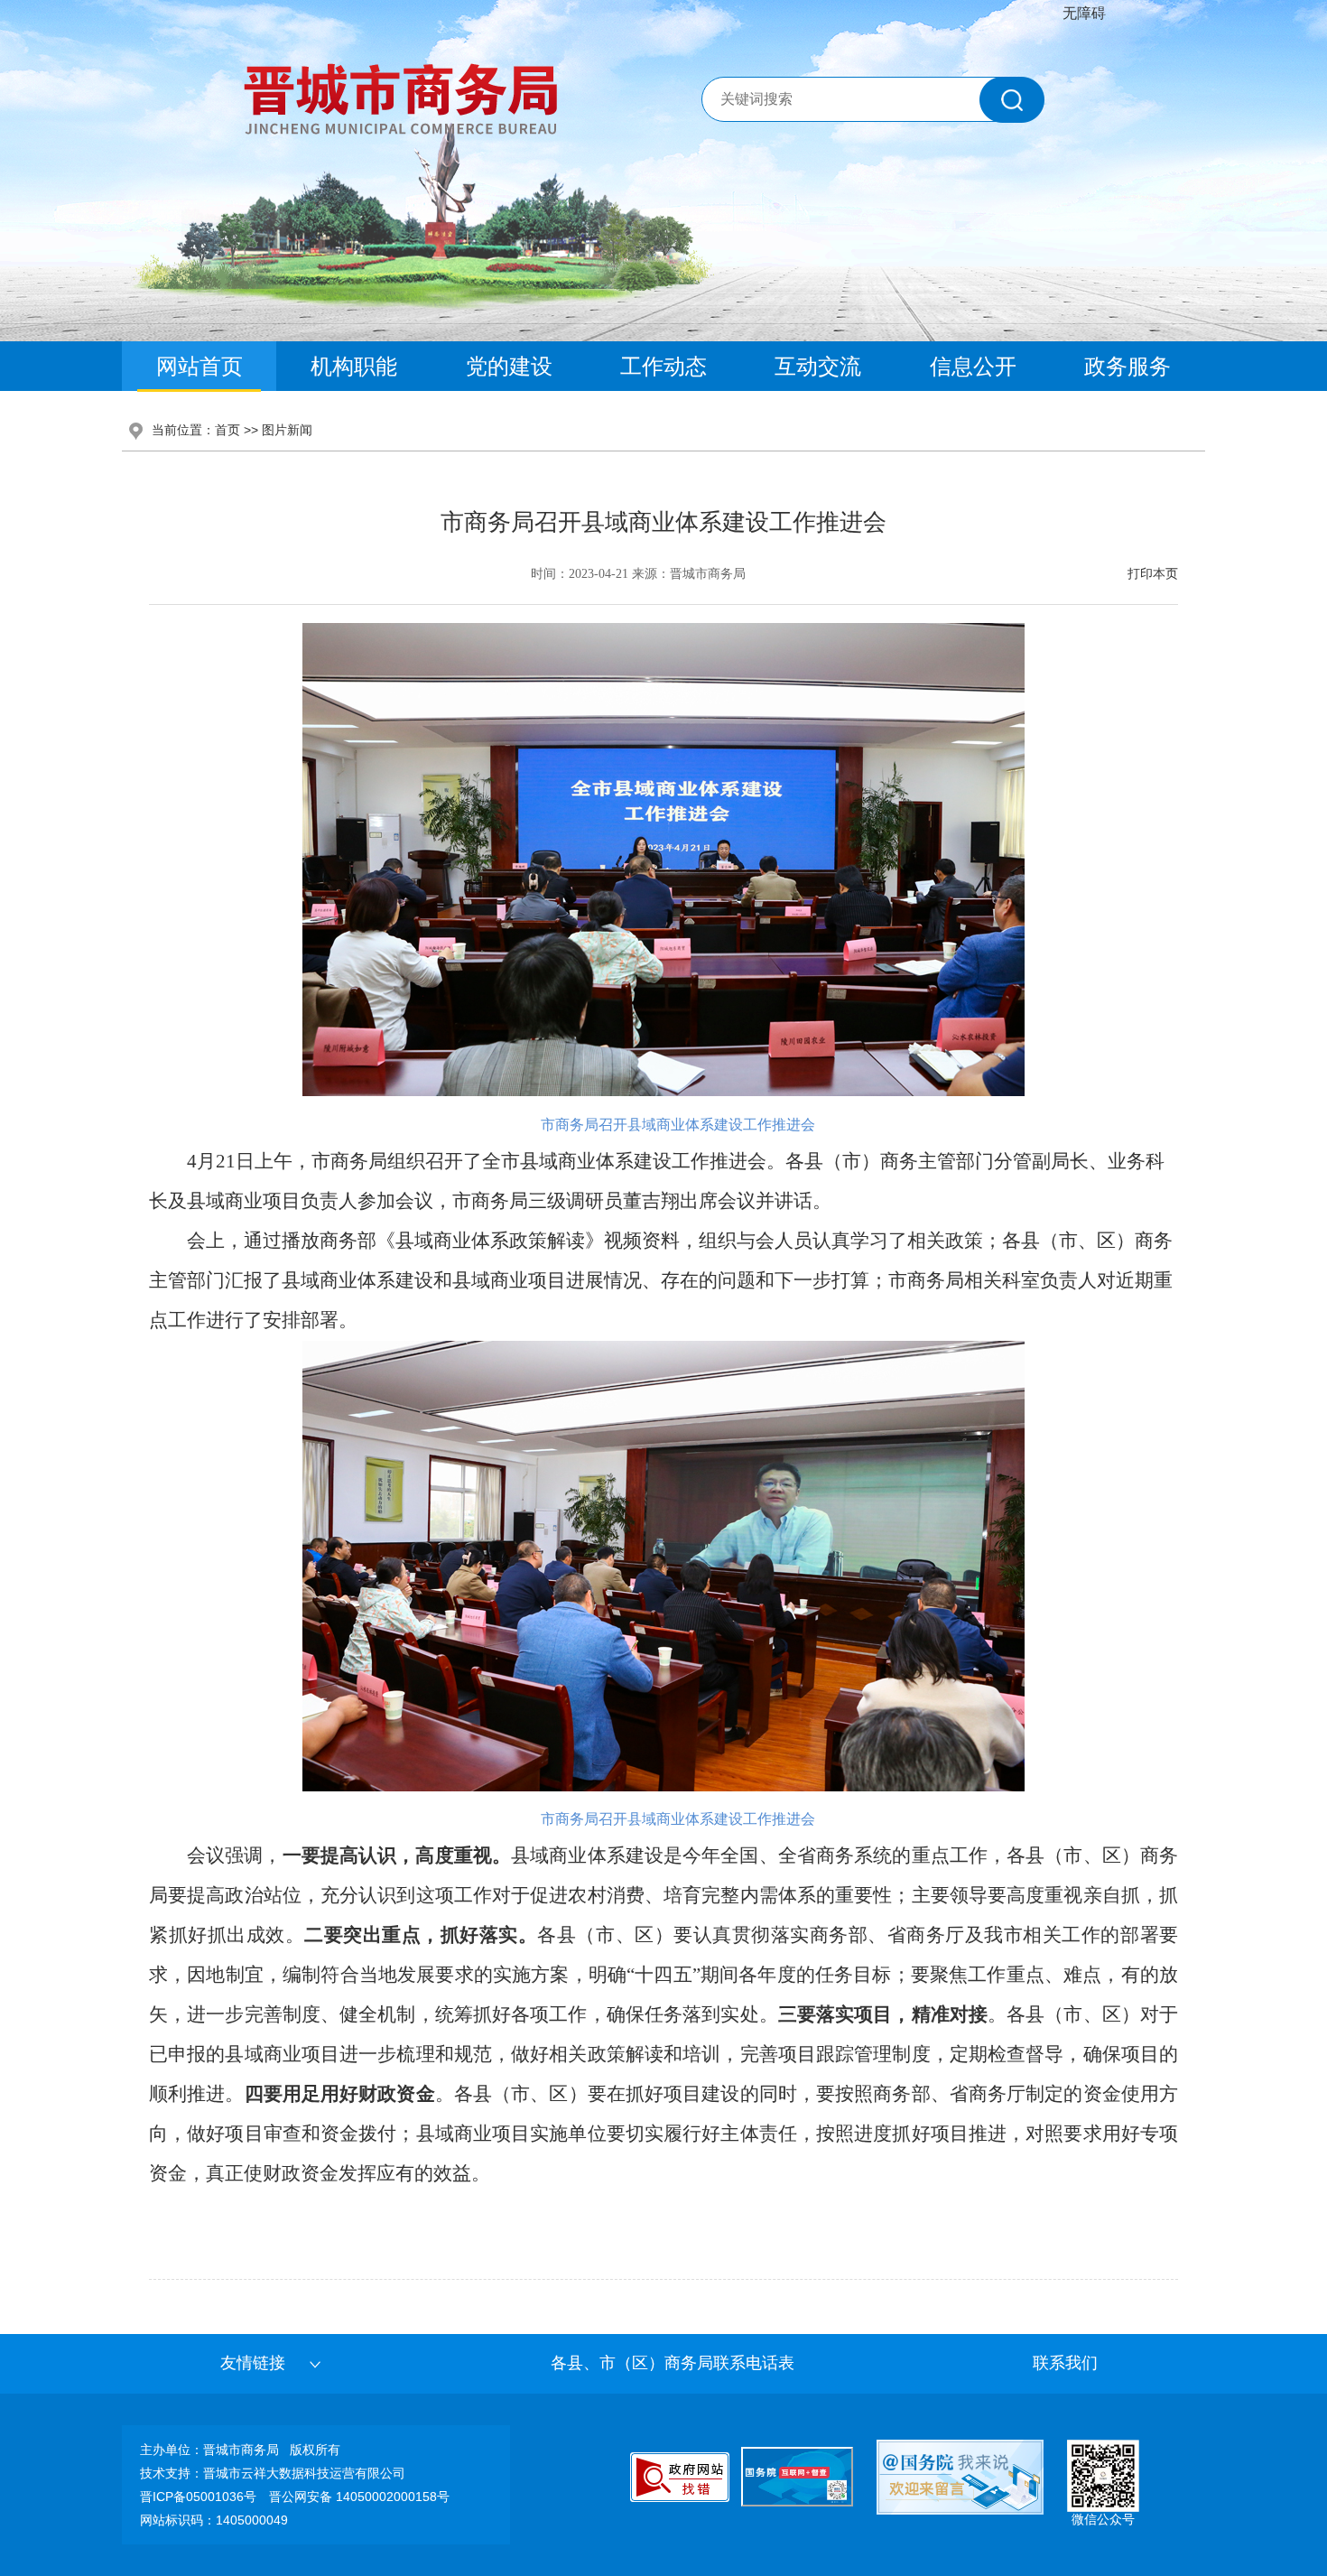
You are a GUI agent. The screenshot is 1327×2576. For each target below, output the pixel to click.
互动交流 (818, 366)
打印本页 (1153, 574)
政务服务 (1127, 366)
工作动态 (663, 366)
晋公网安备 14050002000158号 (359, 2497)
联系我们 (1065, 2363)
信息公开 (973, 366)
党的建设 (509, 366)
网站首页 (200, 366)
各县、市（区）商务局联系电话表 (673, 2363)
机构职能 (354, 366)
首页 (227, 430)
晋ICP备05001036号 (198, 2497)
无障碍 (1084, 13)
